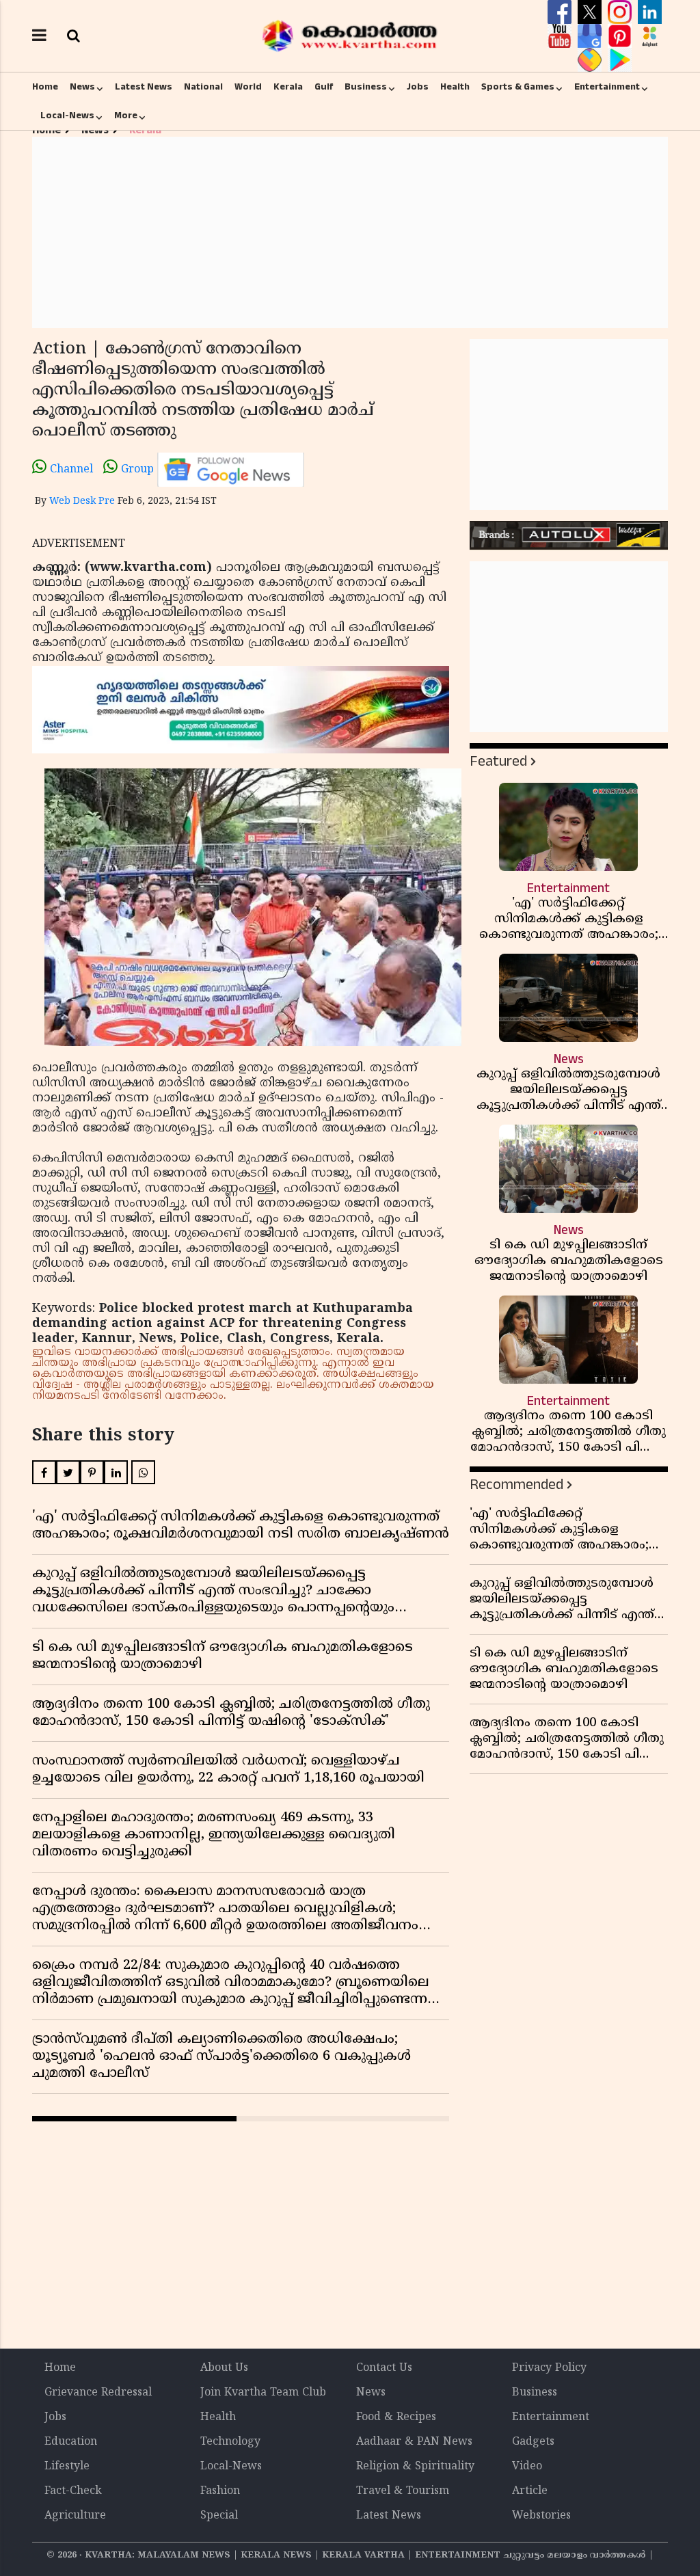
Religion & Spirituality (415, 2467)
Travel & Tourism (403, 2491)
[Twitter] (591, 12)
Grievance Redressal (98, 2393)
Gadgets (533, 2442)
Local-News (67, 116)
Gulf (324, 87)
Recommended (516, 1485)
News (82, 87)
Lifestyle (67, 2467)
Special (219, 2516)
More (126, 116)
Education (71, 2442)
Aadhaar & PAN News (414, 2442)
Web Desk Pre (82, 501)
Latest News (144, 87)
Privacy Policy (549, 2368)
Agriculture (75, 2516)
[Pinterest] (621, 36)
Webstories (541, 2516)
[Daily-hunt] (650, 36)
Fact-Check (73, 2491)
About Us (224, 2368)
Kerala (288, 87)
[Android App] (620, 60)
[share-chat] (591, 60)
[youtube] (561, 36)
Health (455, 87)
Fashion (220, 2491)
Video (527, 2467)
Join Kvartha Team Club (263, 2393)
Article (530, 2491)
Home (45, 87)
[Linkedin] (650, 12)
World (248, 87)
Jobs (418, 87)
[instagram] (621, 12)
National (203, 87)
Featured (498, 761)
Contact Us (384, 2368)
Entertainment (607, 87)
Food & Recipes (396, 2417)
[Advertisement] (350, 232)
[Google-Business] (591, 36)
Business (366, 87)
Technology (230, 2442)
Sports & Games (518, 87)
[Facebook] (561, 12)
